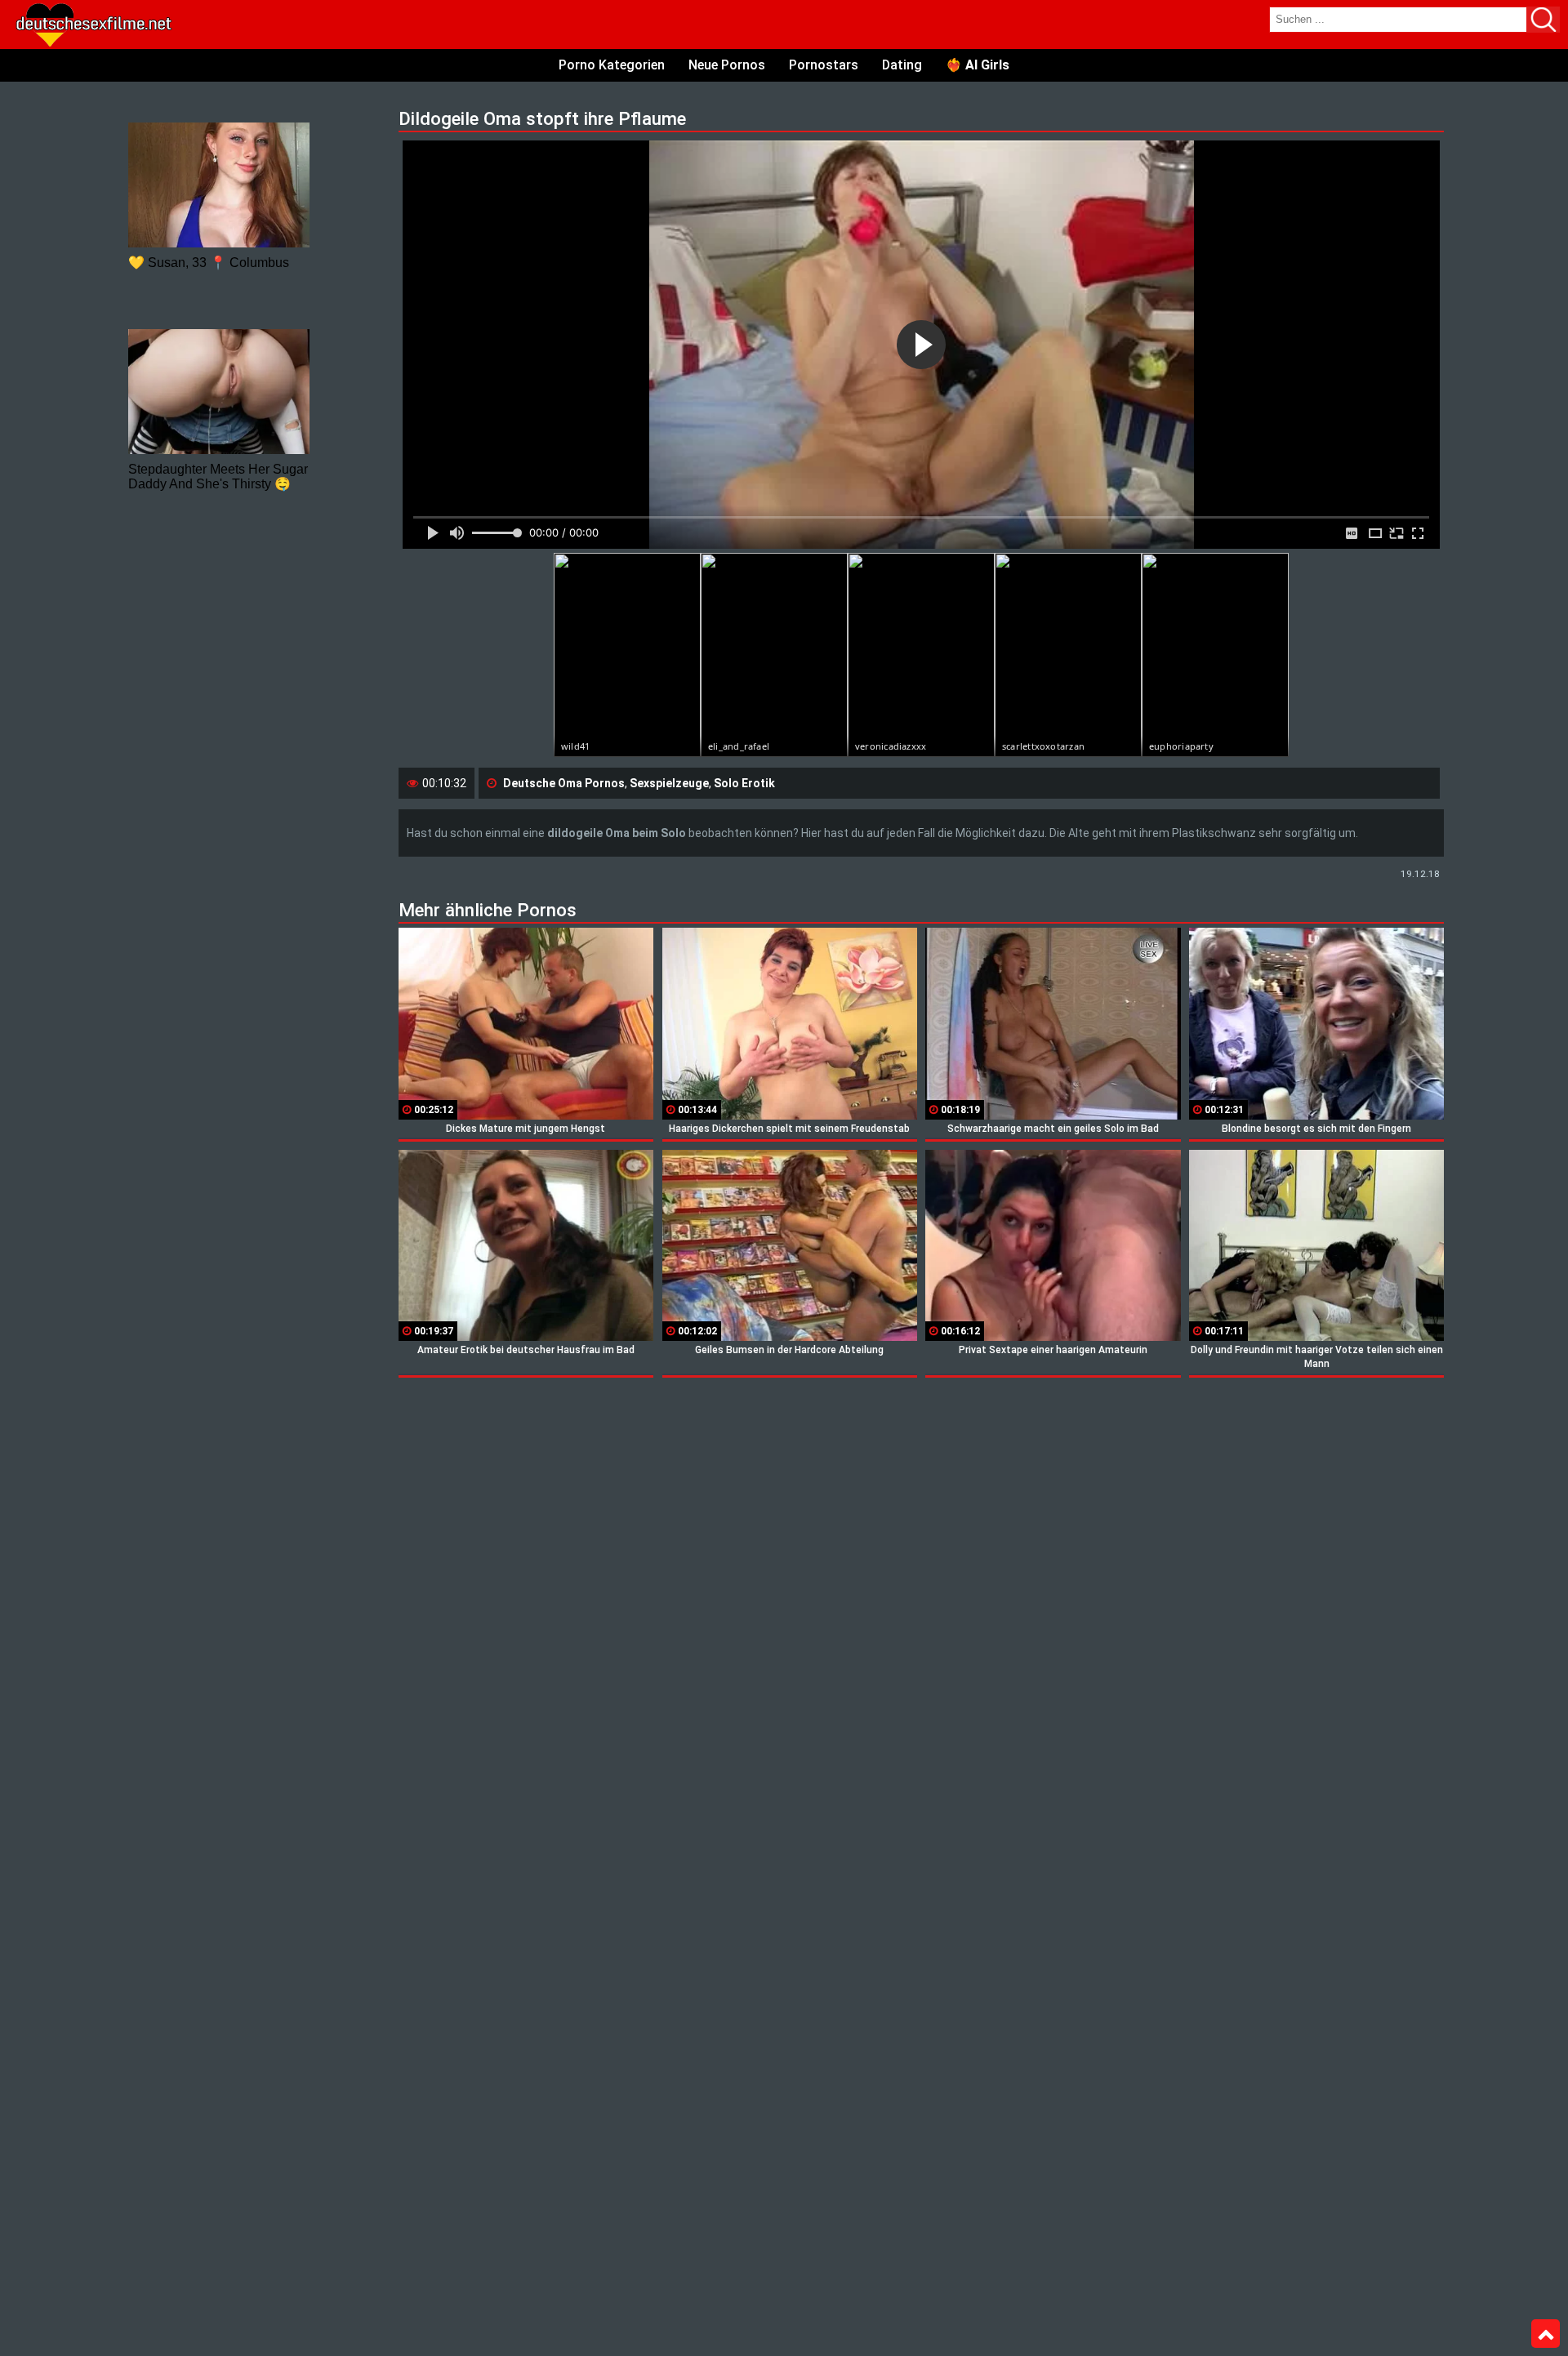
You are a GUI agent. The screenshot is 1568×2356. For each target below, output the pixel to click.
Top (1546, 2334)
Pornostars (824, 65)
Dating (902, 65)
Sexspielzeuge (669, 783)
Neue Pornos (727, 65)
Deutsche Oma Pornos (564, 783)
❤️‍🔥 (978, 65)
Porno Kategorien (612, 65)
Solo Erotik (744, 783)
